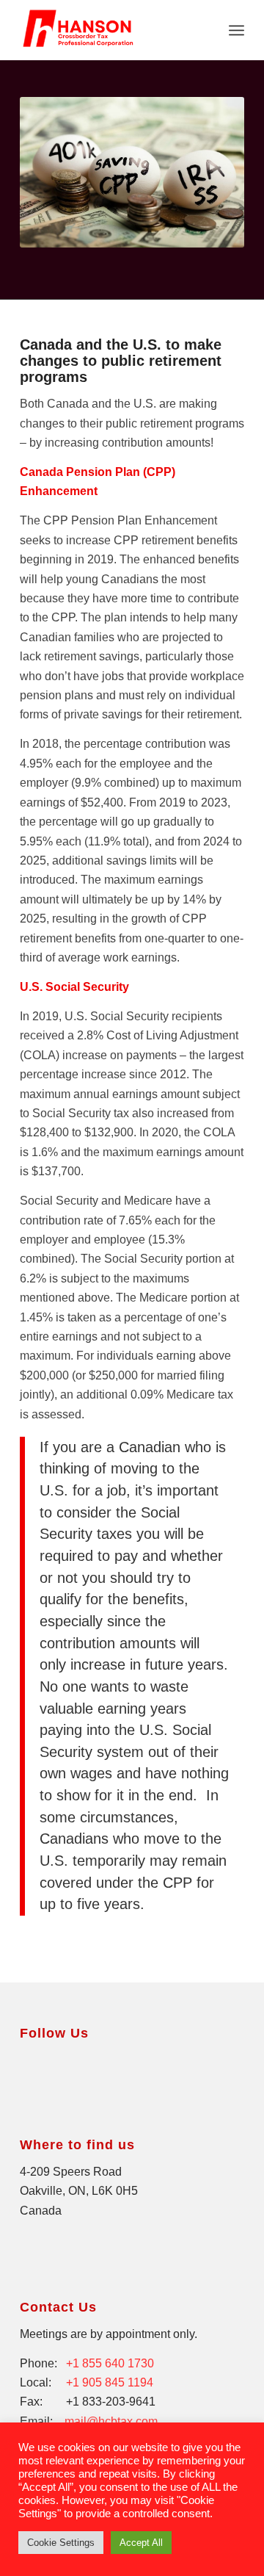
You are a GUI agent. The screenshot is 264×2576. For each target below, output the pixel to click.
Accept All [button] (141, 2543)
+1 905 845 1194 (110, 2382)
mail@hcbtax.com (111, 2421)
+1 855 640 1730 (110, 2363)
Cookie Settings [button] (61, 2543)
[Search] (204, 30)
